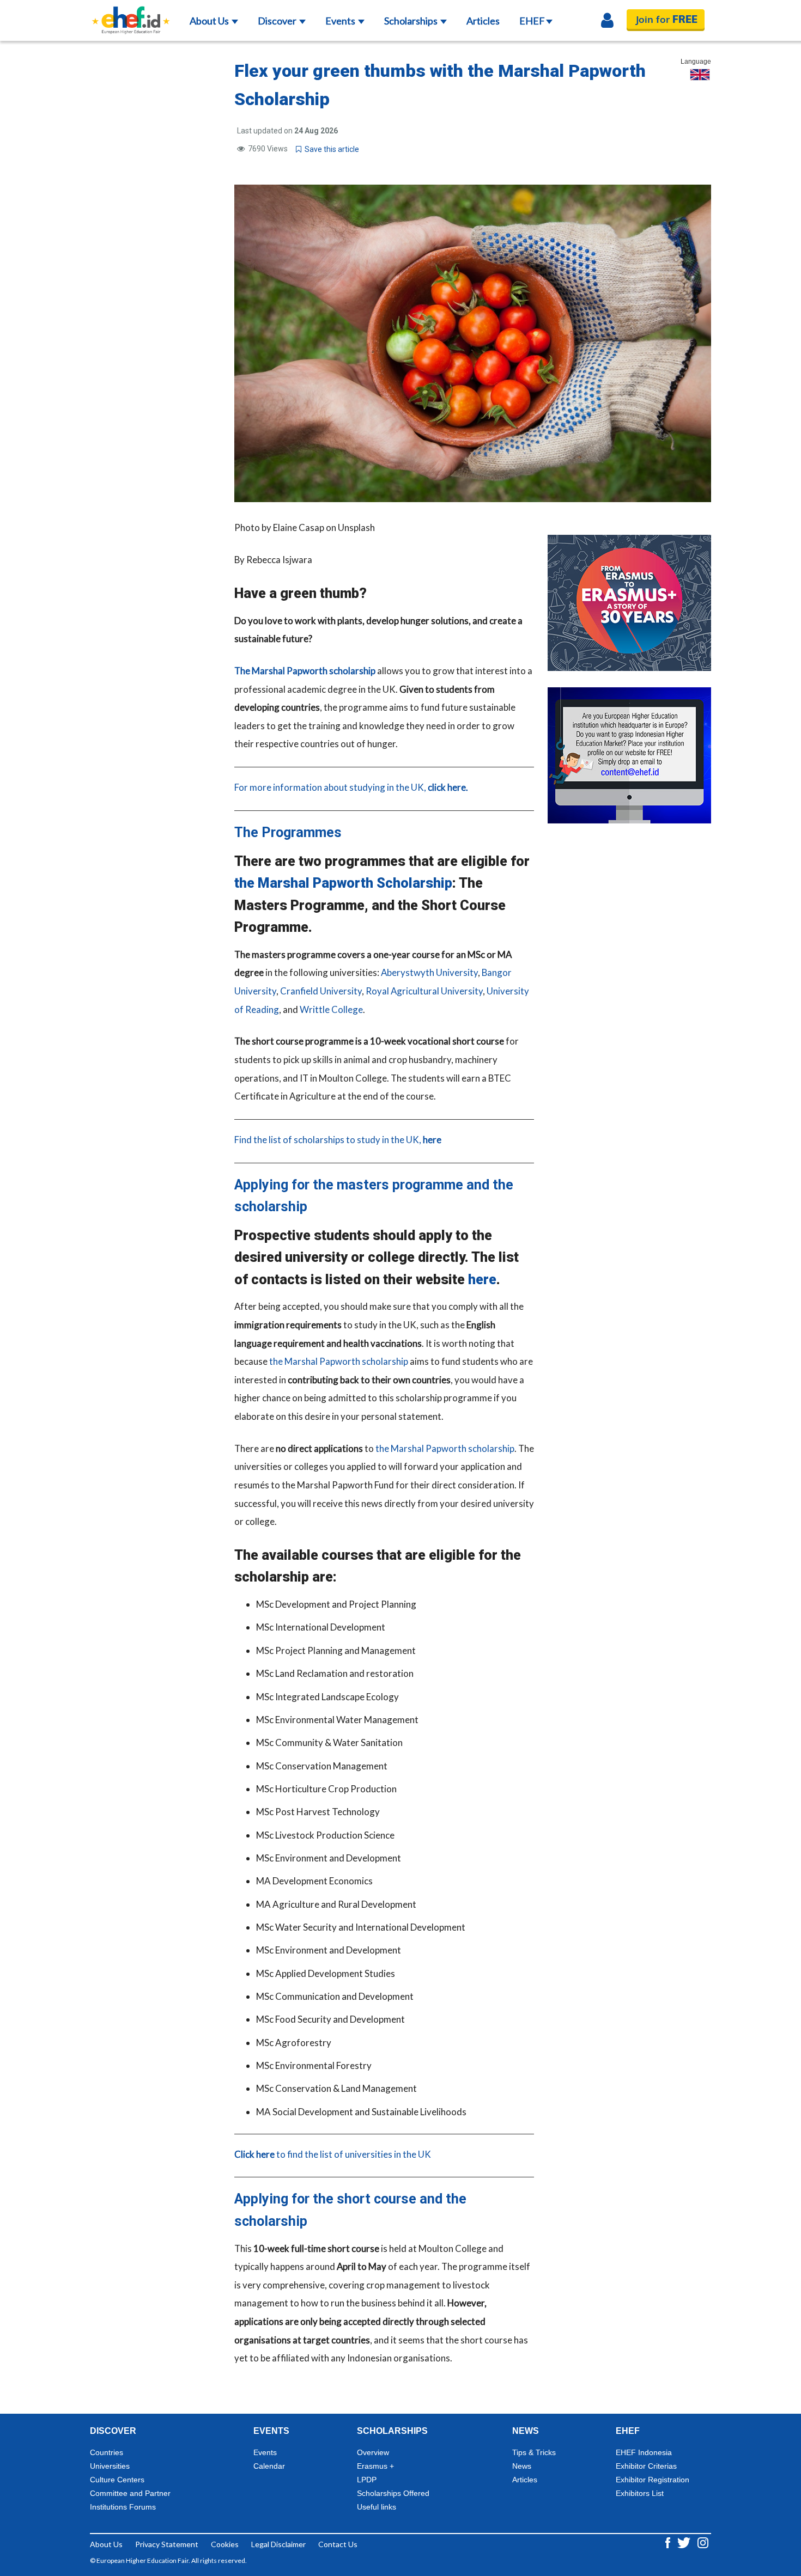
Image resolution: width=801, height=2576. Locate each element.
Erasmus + (375, 2466)
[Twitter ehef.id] (685, 2542)
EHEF (532, 21)
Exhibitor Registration (653, 2480)
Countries (107, 2452)
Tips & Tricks (534, 2452)
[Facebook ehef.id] (669, 2542)
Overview (373, 2452)
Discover (278, 21)
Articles (483, 21)
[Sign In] (607, 21)
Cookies (225, 2544)
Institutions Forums (123, 2507)
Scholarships (412, 21)
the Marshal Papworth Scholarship (343, 883)
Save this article (330, 149)
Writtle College (331, 1009)
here (482, 1280)
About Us (210, 21)
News (522, 2466)
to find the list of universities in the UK (333, 2154)
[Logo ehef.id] (131, 14)
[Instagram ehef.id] (703, 2542)
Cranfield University (321, 991)
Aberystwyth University (429, 972)
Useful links (377, 2507)
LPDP (367, 2480)
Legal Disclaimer (278, 2544)
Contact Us (338, 2544)
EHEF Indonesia (644, 2452)
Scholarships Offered (393, 2493)
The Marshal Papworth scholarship (305, 671)
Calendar (269, 2466)
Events (341, 21)
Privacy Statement (167, 2544)
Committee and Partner (130, 2493)
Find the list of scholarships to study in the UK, (338, 1140)
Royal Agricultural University (424, 991)
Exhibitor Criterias (646, 2466)
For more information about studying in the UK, (351, 787)
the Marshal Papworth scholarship (339, 1361)
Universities (110, 2466)
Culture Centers (117, 2480)
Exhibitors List (640, 2493)
